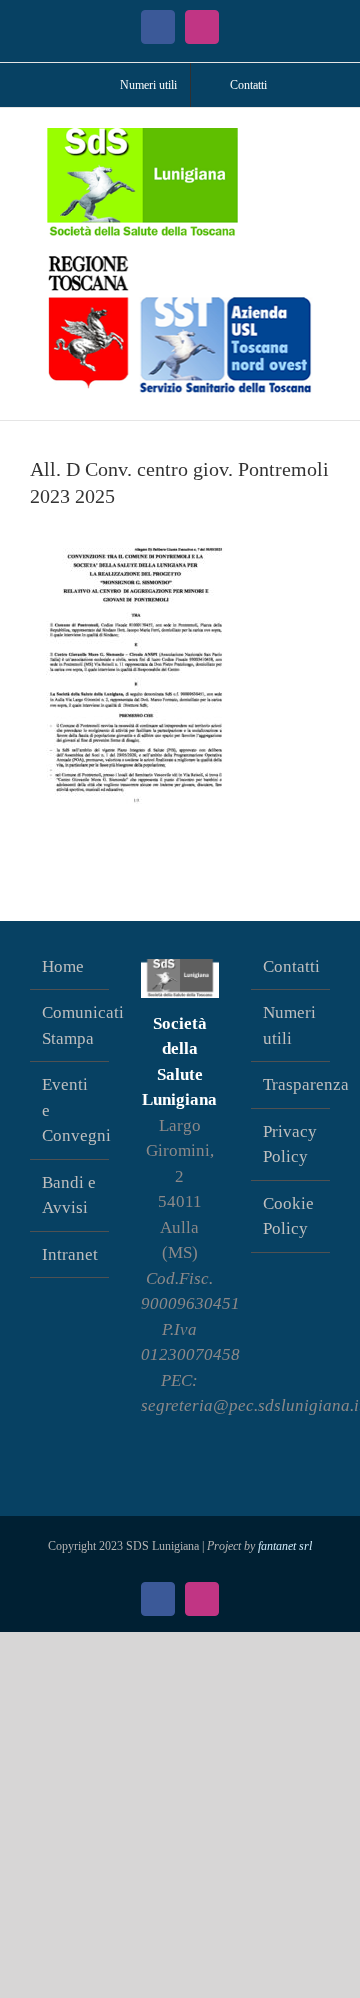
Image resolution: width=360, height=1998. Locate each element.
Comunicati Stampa (70, 1025)
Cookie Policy (288, 1216)
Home (63, 966)
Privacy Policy (290, 1144)
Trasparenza (291, 1084)
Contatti (291, 966)
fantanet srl (285, 1546)
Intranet (70, 1254)
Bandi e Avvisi (69, 1195)
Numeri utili (289, 1025)
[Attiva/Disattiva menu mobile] (322, 138)
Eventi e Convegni (70, 1110)
